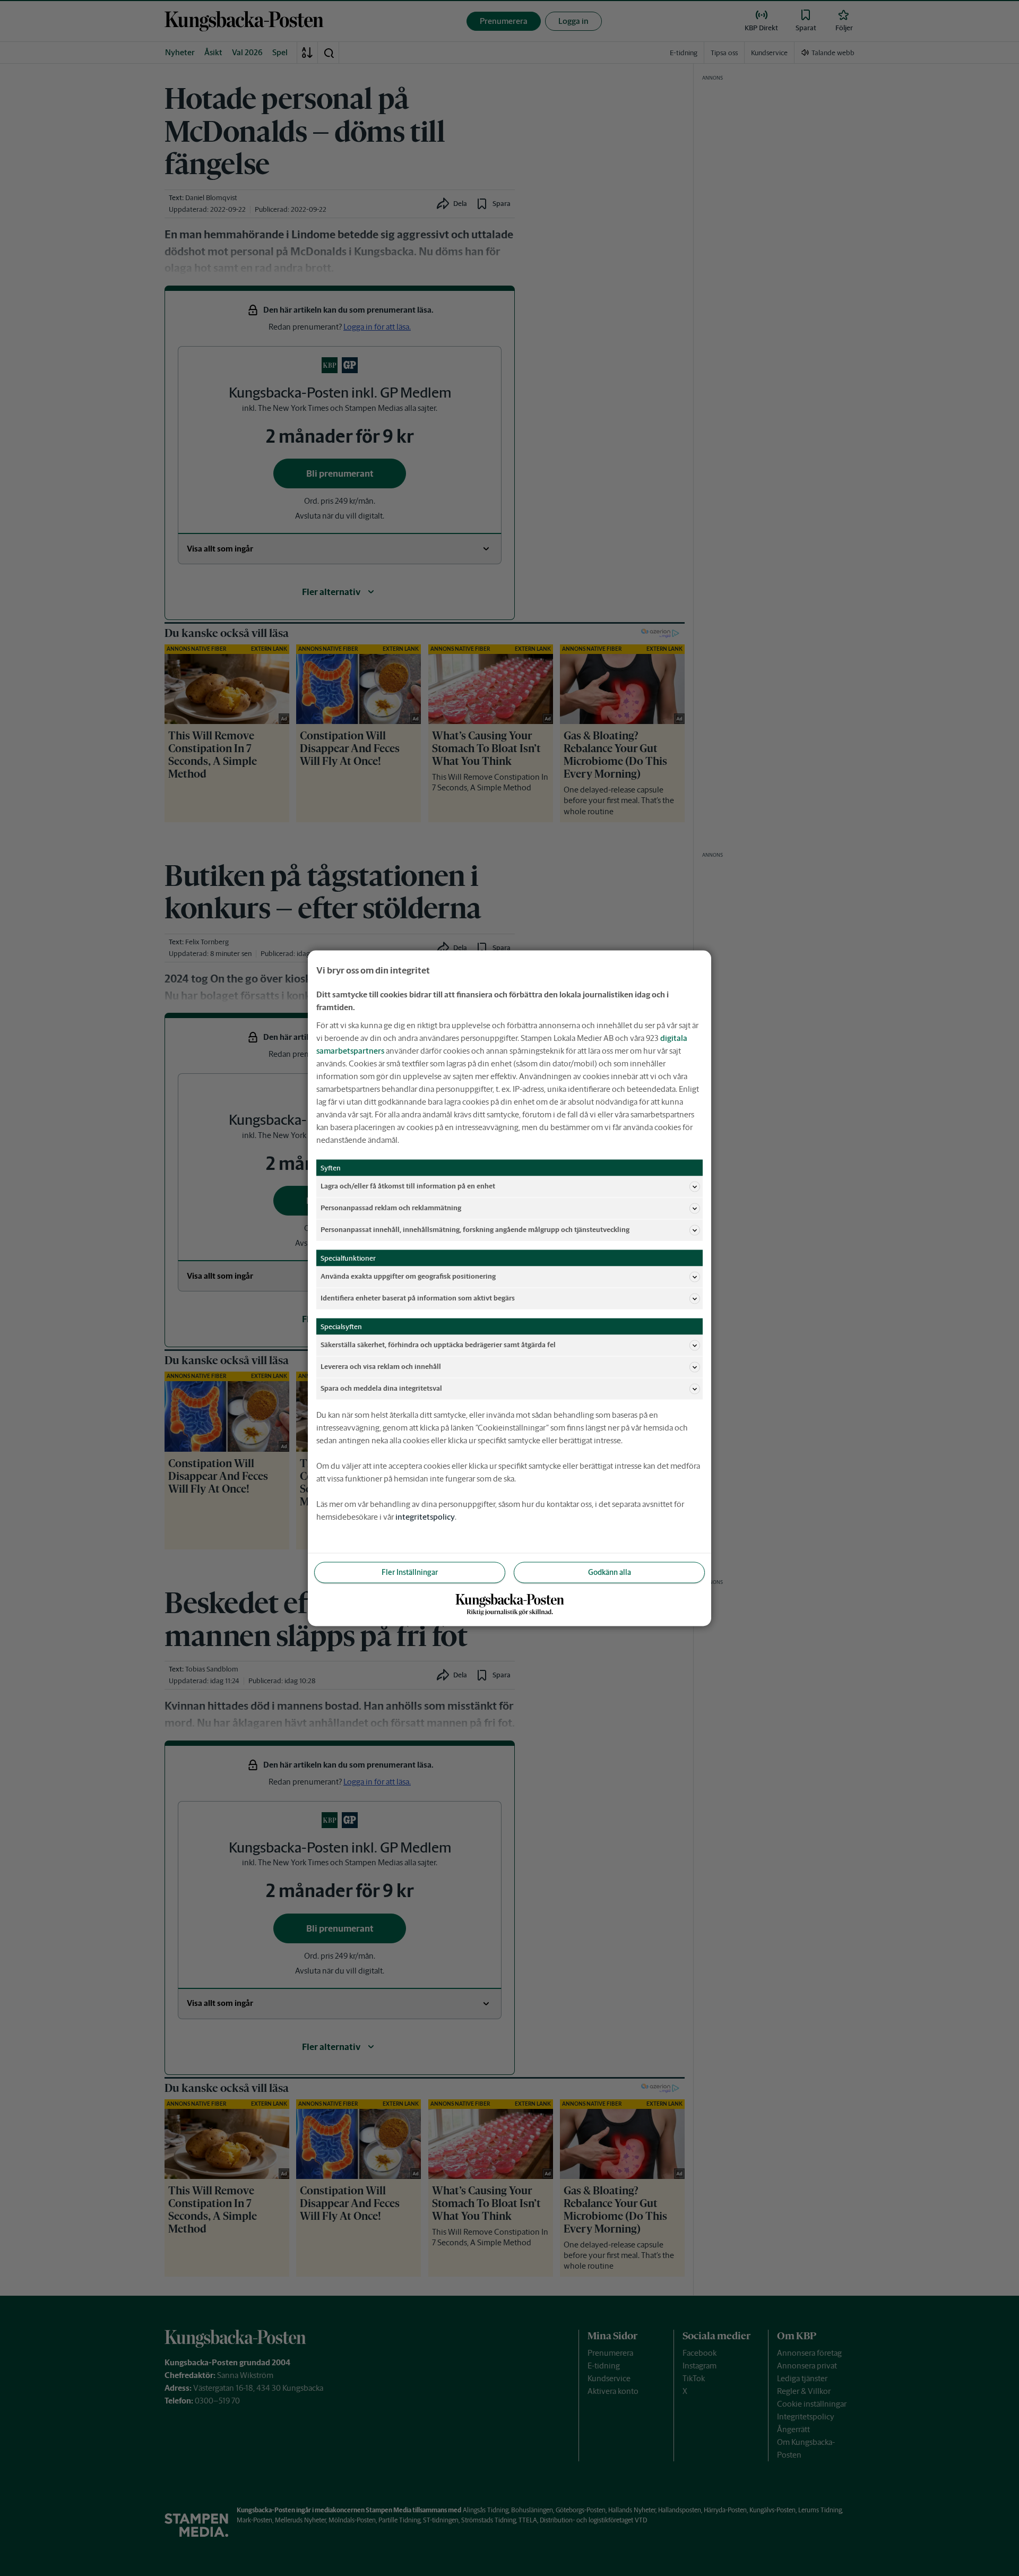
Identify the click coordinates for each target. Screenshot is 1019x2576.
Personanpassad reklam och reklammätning (391, 1208)
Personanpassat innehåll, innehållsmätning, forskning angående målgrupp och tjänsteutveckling (475, 1230)
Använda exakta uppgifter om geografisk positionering (408, 1276)
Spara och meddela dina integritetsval (381, 1388)
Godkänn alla (610, 1572)
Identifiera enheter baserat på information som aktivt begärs (418, 1298)
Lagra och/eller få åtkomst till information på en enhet (408, 1186)
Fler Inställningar (410, 1572)
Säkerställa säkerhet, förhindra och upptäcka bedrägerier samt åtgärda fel (438, 1345)
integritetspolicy (425, 1516)
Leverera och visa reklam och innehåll (381, 1367)
